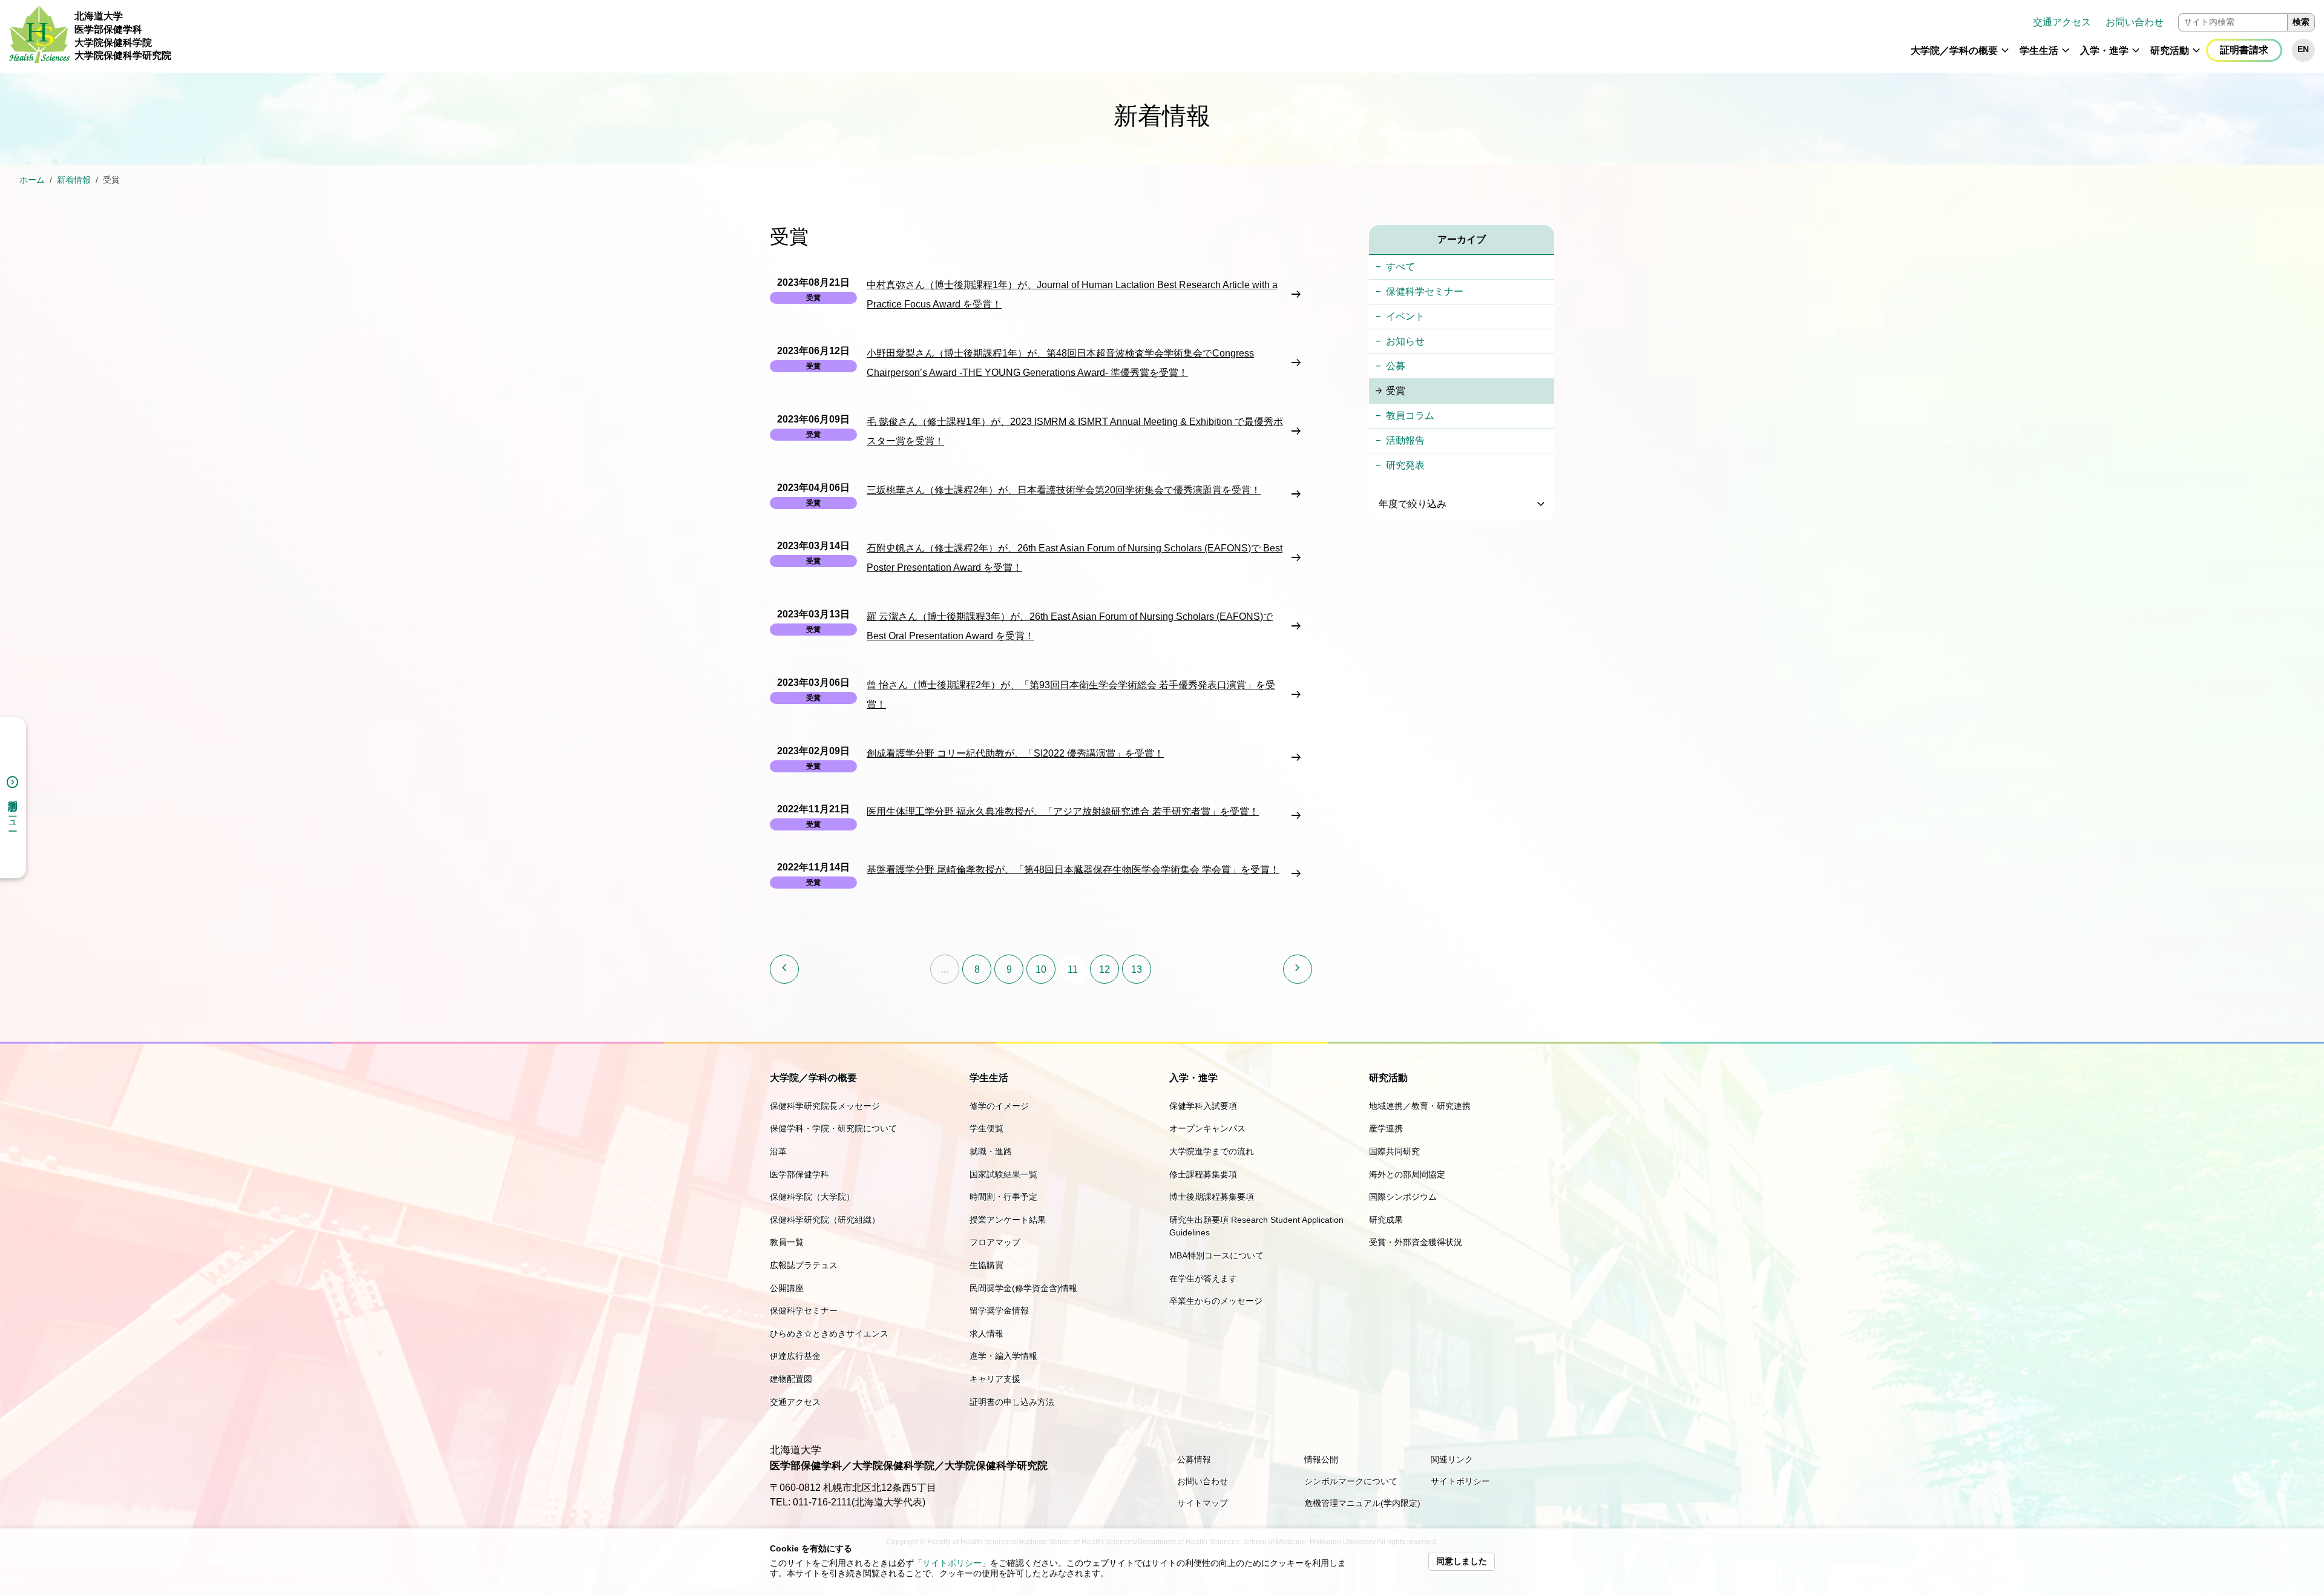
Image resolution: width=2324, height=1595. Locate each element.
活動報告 (1405, 440)
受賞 (1396, 391)
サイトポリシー (952, 1563)
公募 (1396, 366)
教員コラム (1410, 416)
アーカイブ (1462, 239)
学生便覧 (986, 1128)
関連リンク (1452, 1459)
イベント (1405, 316)
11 (1073, 969)
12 (1105, 969)
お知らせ (1405, 341)
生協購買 (986, 1265)
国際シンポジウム (1403, 1197)
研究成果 (1386, 1220)
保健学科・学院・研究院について (833, 1128)
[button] (2005, 56)
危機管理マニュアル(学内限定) (1362, 1503)
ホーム (32, 180)
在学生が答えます (1203, 1278)
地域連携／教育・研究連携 (1420, 1106)
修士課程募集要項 (1203, 1174)
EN (2303, 49)
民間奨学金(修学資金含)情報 (1023, 1288)
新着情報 (74, 180)
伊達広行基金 (795, 1356)
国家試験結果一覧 (1003, 1174)
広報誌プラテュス (804, 1265)
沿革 (778, 1151)
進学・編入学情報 (1003, 1356)
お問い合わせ (2135, 22)
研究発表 (1405, 465)
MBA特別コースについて (1216, 1255)
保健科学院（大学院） (812, 1197)
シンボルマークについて (1351, 1481)
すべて (1400, 267)
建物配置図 (791, 1379)
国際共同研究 (1394, 1151)
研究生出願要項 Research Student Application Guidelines (1256, 1226)
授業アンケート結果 (1008, 1220)
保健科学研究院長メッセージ (825, 1106)
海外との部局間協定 (1407, 1174)
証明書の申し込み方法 (1012, 1402)
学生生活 (2039, 51)
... (945, 969)
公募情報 (1194, 1459)
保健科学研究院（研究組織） (825, 1220)
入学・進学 (2104, 51)
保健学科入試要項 (1203, 1106)
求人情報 (986, 1334)
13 (1137, 969)
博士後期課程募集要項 (1212, 1197)
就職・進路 (991, 1151)
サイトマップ (1203, 1503)
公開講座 (787, 1288)
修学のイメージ (999, 1106)
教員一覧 (787, 1242)
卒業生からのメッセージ (1216, 1301)
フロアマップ (995, 1242)
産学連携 (1386, 1128)
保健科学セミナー (1425, 291)
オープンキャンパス (1207, 1128)
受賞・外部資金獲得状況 (1416, 1242)
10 (1041, 969)
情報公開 (1321, 1459)
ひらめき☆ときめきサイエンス (829, 1334)
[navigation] (1248, 36)
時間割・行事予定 (1003, 1197)
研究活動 (2170, 51)
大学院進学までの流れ (1212, 1151)
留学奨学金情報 (999, 1311)
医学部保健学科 (799, 1174)
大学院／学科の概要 (1954, 51)
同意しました (1462, 1561)
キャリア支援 (995, 1379)
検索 (2301, 22)
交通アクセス (2062, 22)
